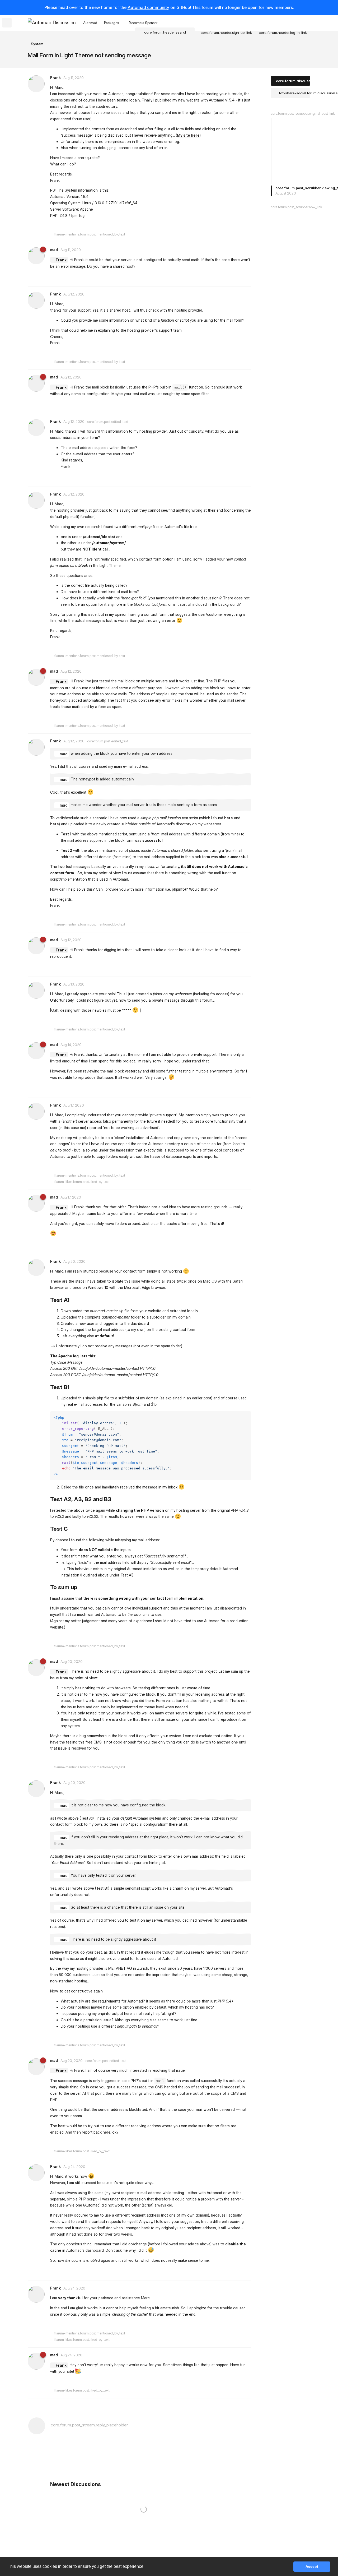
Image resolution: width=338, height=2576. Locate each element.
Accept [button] (312, 2566)
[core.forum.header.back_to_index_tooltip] (7, 23)
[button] (146, 2567)
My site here (188, 135)
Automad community (148, 7)
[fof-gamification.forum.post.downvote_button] (179, 226)
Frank (61, 260)
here (229, 818)
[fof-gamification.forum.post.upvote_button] (167, 226)
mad (64, 754)
